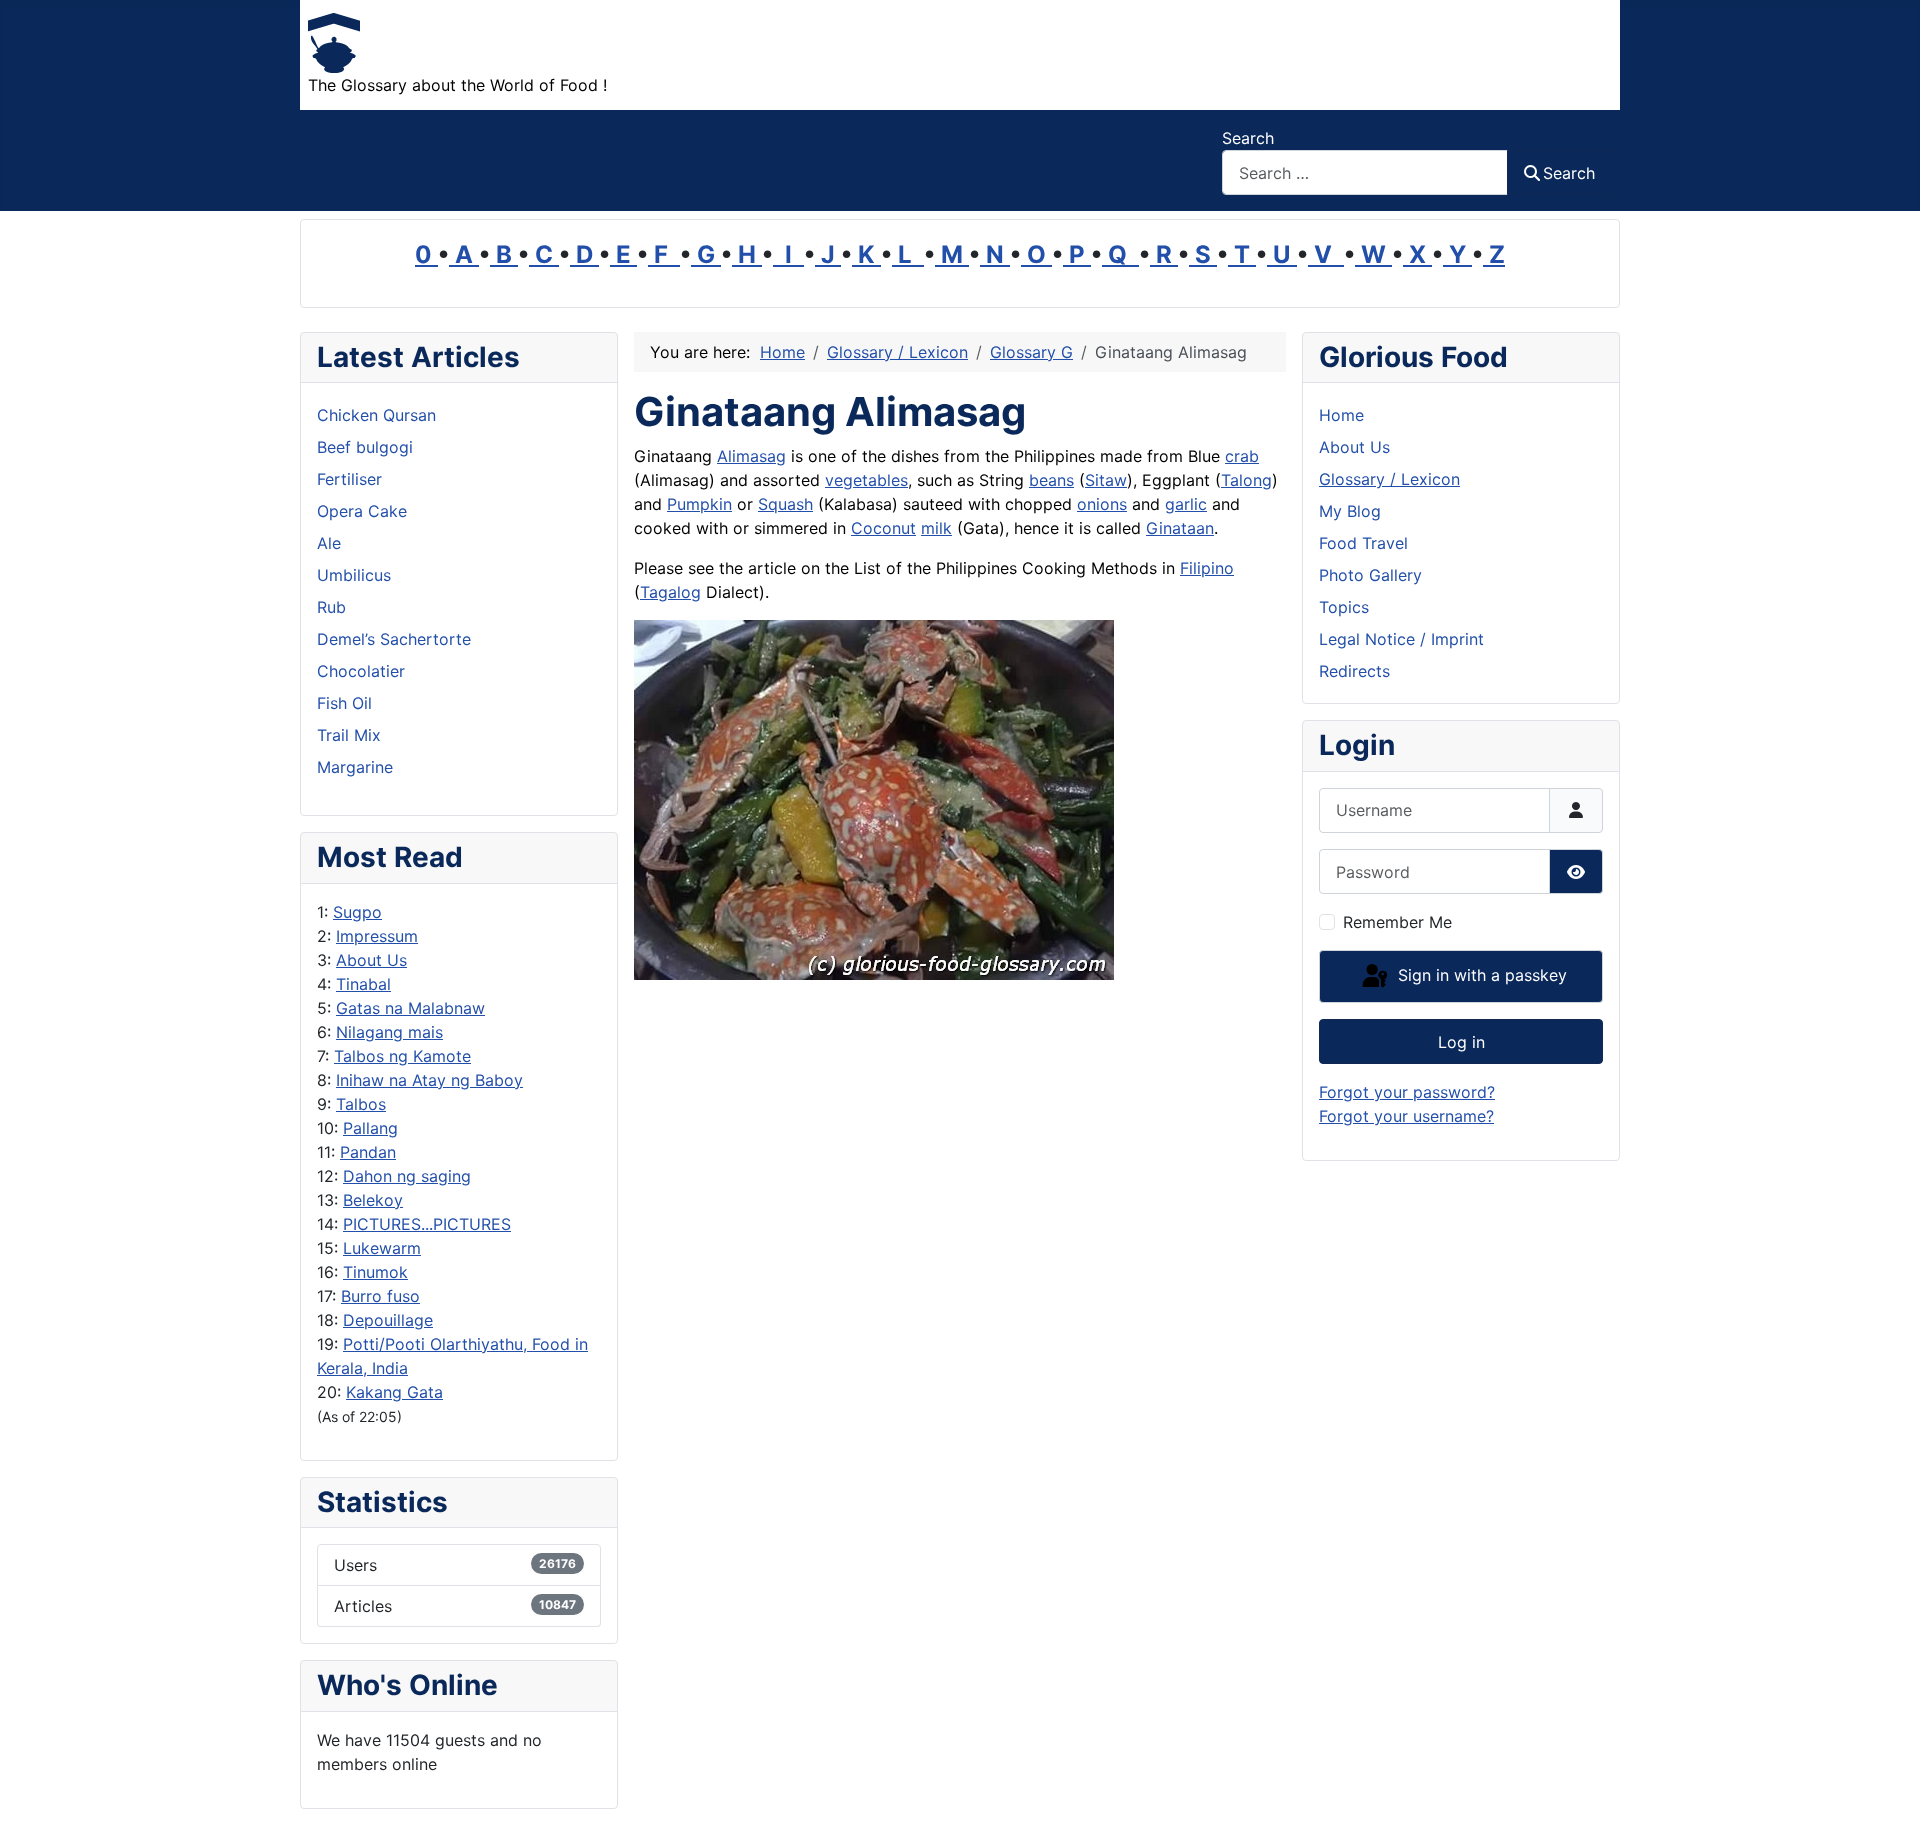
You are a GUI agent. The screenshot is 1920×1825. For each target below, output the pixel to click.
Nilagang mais (389, 1032)
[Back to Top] (1885, 1788)
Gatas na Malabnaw (410, 1008)
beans (1051, 480)
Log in (1461, 1042)
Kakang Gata (394, 1392)
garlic (1186, 504)
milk (936, 528)
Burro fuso (380, 1296)
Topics (1344, 607)
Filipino (1207, 568)
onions (1102, 504)
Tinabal (363, 984)
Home (1341, 415)
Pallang (370, 1128)
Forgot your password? (1407, 1092)
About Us (371, 960)
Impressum (377, 936)
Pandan (368, 1152)
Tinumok (375, 1272)
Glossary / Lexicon (1389, 479)
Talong (1246, 480)
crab (1242, 456)
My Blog (1350, 511)
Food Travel (1363, 543)
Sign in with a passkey (1480, 975)
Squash (785, 504)
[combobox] (1365, 172)
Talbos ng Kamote (402, 1056)
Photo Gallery (1370, 575)
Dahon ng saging (407, 1176)
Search (1248, 138)
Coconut (883, 528)
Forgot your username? (1406, 1116)
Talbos (361, 1104)
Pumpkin (699, 504)
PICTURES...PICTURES (427, 1224)
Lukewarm (382, 1248)
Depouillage (388, 1320)
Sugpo (357, 912)
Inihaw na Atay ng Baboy (429, 1080)
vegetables (866, 480)
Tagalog (670, 592)
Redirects (1354, 671)
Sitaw (1106, 480)
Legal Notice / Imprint (1401, 639)
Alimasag (751, 456)
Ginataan (1180, 528)
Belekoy (373, 1200)
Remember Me (1397, 922)
